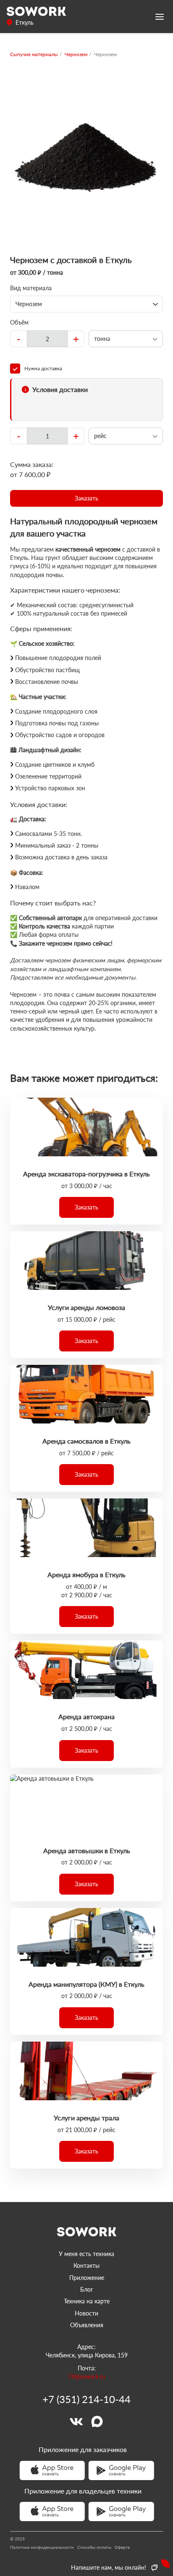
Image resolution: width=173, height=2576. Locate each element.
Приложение (87, 2278)
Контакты (86, 2265)
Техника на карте (87, 2301)
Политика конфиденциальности (42, 2547)
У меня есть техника (86, 2254)
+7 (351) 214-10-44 (86, 2399)
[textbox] (47, 339)
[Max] (97, 2421)
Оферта (122, 2547)
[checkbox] (86, 369)
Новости (86, 2313)
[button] (86, 498)
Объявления (87, 2325)
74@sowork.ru (87, 2376)
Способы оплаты (94, 2547)
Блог (87, 2289)
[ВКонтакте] (76, 2421)
